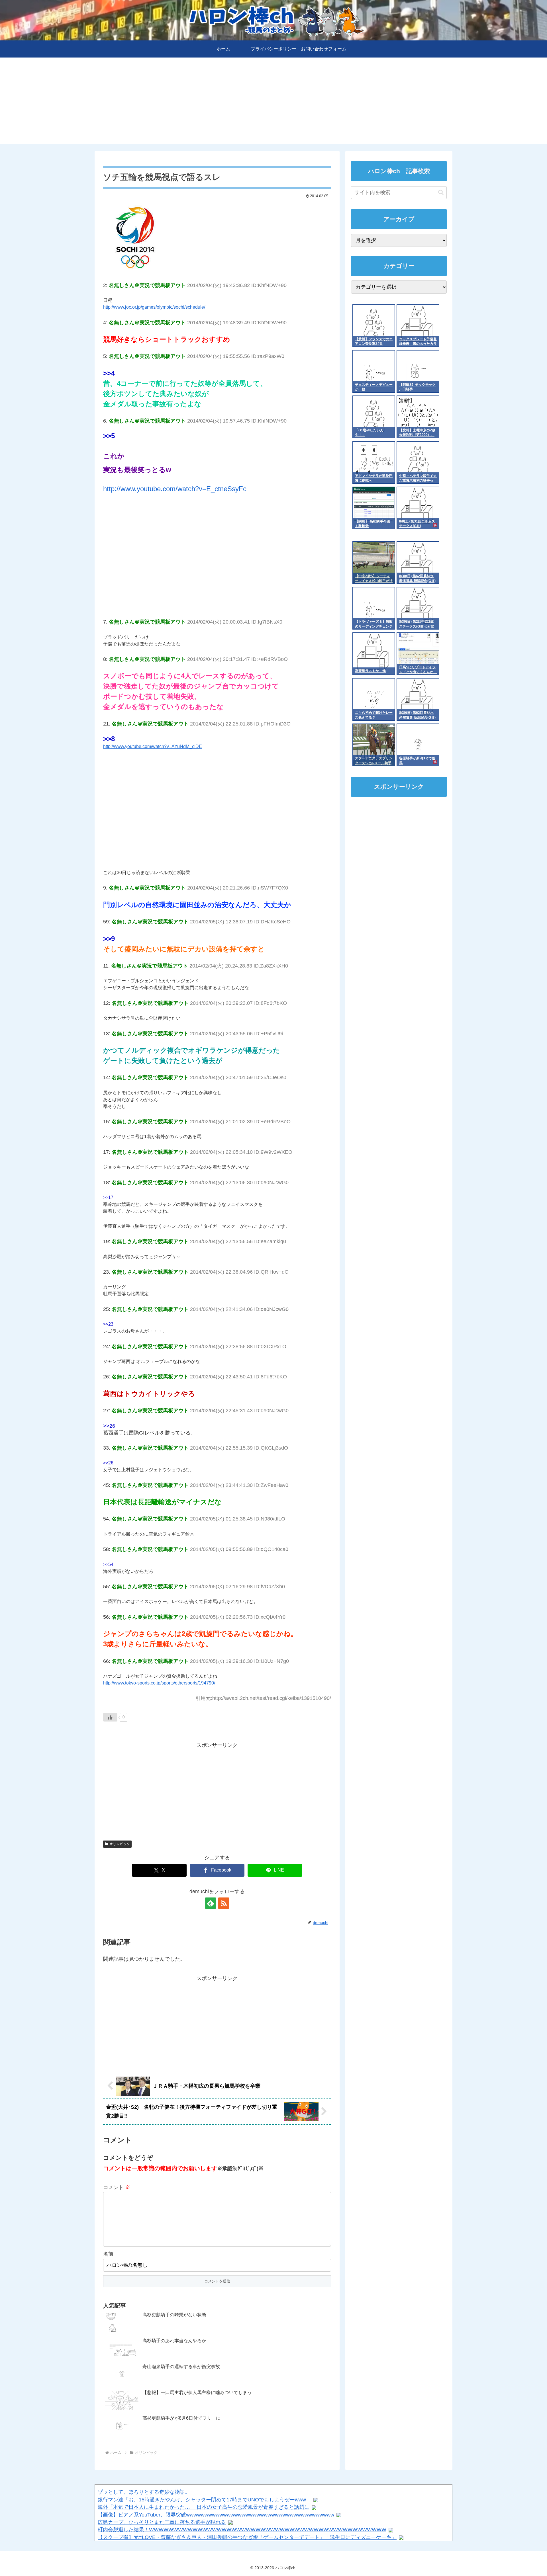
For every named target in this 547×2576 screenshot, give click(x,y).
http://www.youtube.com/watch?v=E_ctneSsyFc (175, 489)
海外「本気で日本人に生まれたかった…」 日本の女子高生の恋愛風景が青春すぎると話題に (204, 2507)
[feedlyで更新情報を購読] (211, 1903)
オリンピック (120, 1844)
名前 (108, 2254)
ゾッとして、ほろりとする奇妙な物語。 (144, 2492)
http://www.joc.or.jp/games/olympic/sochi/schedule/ (154, 307)
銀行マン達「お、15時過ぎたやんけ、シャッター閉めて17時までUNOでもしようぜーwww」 (204, 2500)
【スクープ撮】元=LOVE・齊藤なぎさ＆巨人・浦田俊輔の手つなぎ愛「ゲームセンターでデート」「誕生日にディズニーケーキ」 (247, 2537)
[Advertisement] (273, 104)
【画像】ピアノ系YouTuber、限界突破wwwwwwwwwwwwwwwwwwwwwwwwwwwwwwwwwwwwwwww (216, 2515)
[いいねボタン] (110, 1717)
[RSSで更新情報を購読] (224, 1903)
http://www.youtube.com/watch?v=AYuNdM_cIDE (153, 746)
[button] (441, 192)
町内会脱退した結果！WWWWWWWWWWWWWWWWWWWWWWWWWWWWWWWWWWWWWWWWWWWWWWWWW (242, 2530)
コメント (117, 2187)
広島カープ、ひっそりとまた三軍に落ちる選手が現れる (162, 2522)
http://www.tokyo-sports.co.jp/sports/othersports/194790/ (159, 1683)
